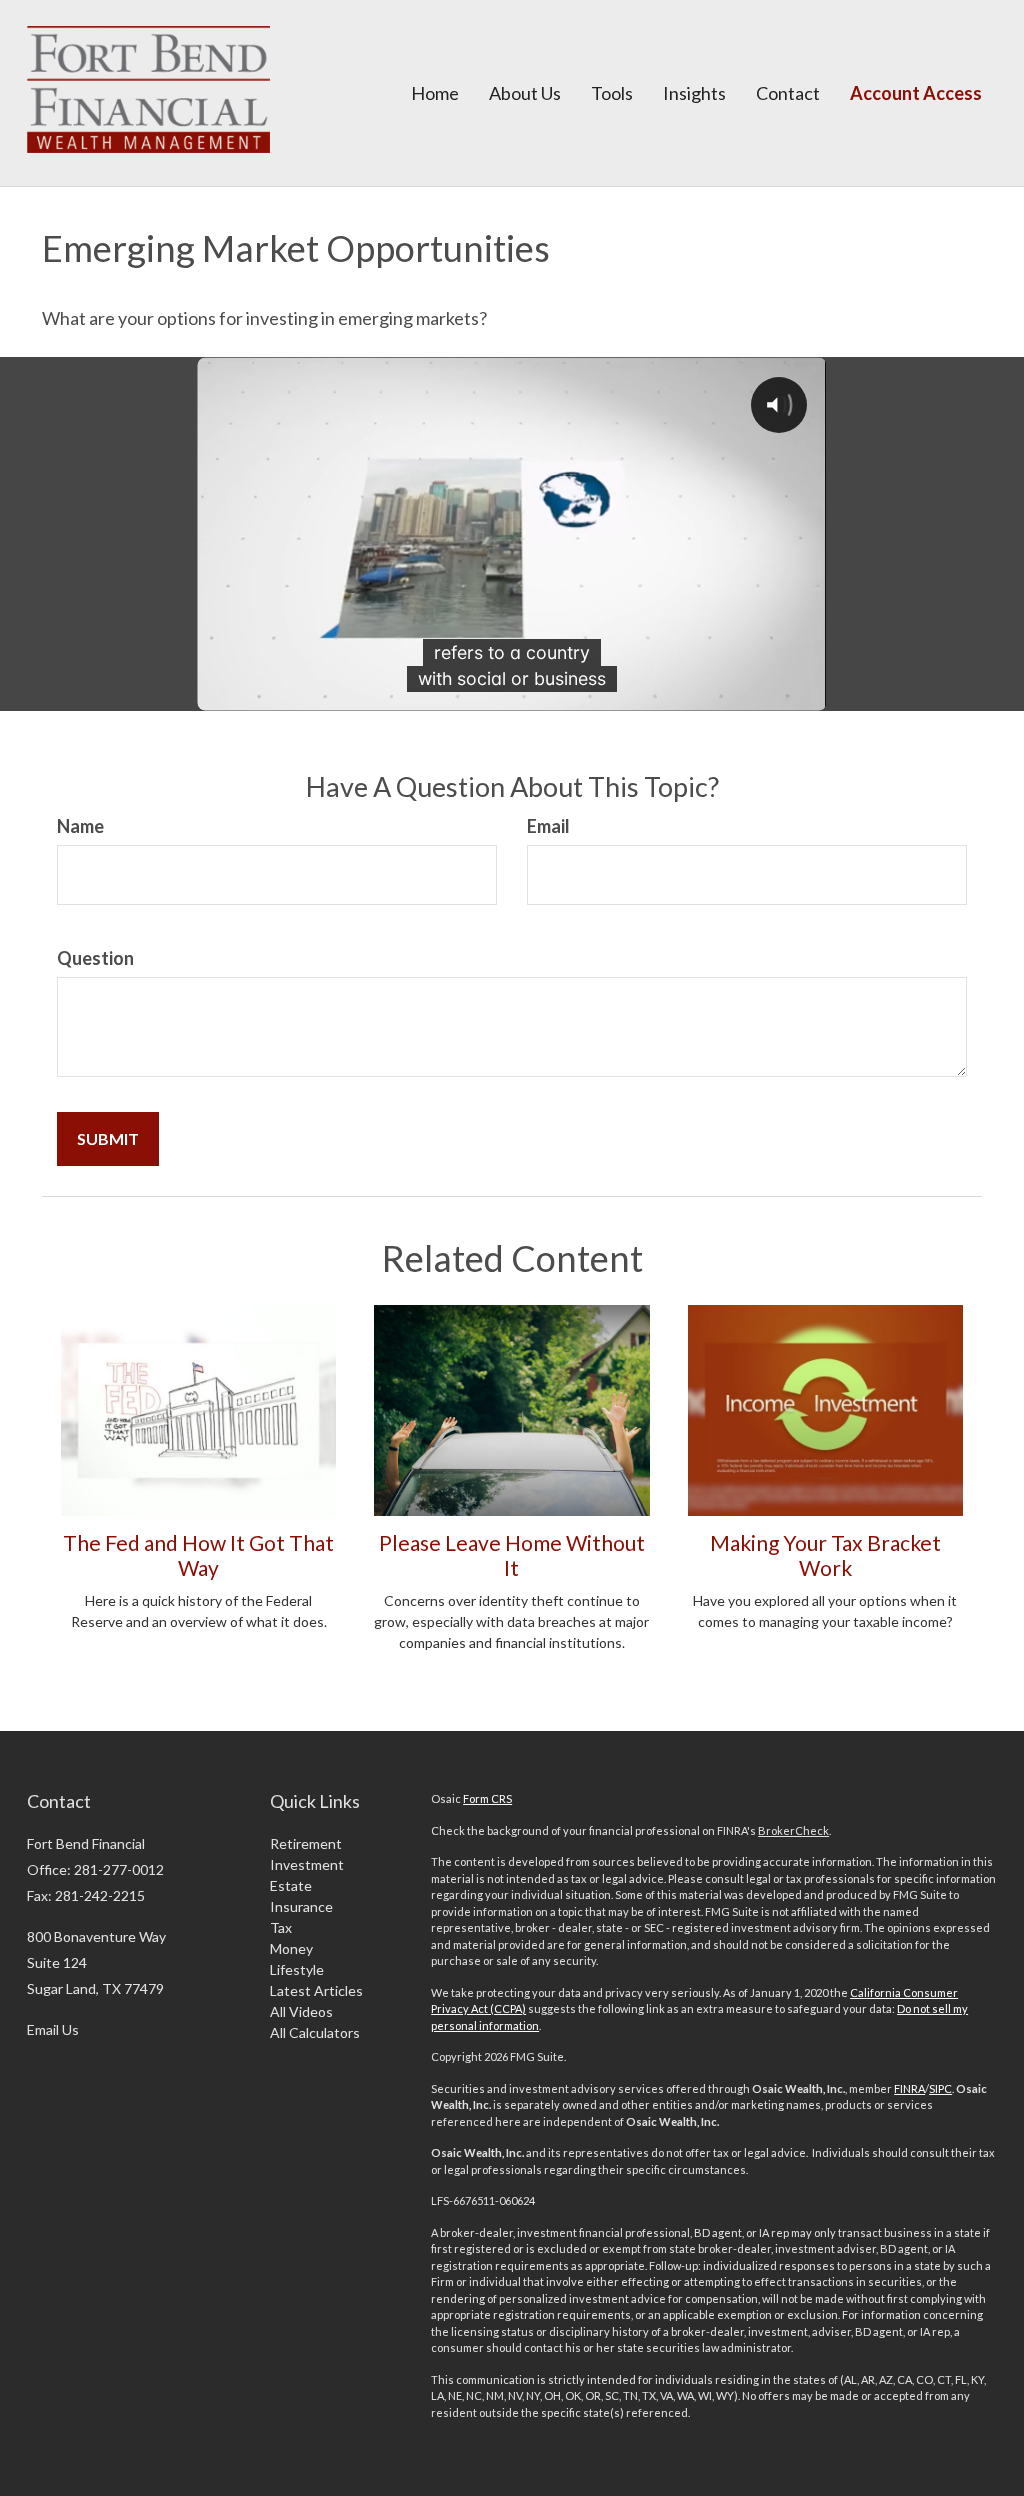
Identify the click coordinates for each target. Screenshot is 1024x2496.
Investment (307, 1864)
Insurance (301, 1906)
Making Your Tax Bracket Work (825, 1555)
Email (548, 826)
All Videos (301, 2011)
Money (291, 1948)
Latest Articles (316, 1990)
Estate (291, 1885)
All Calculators (315, 2032)
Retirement (306, 1843)
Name (80, 826)
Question (95, 958)
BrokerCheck (793, 1830)
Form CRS (487, 1798)
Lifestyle (297, 1969)
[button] (525, 93)
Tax (281, 1927)
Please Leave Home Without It (512, 1555)
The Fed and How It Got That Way (198, 1555)
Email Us (53, 2029)
